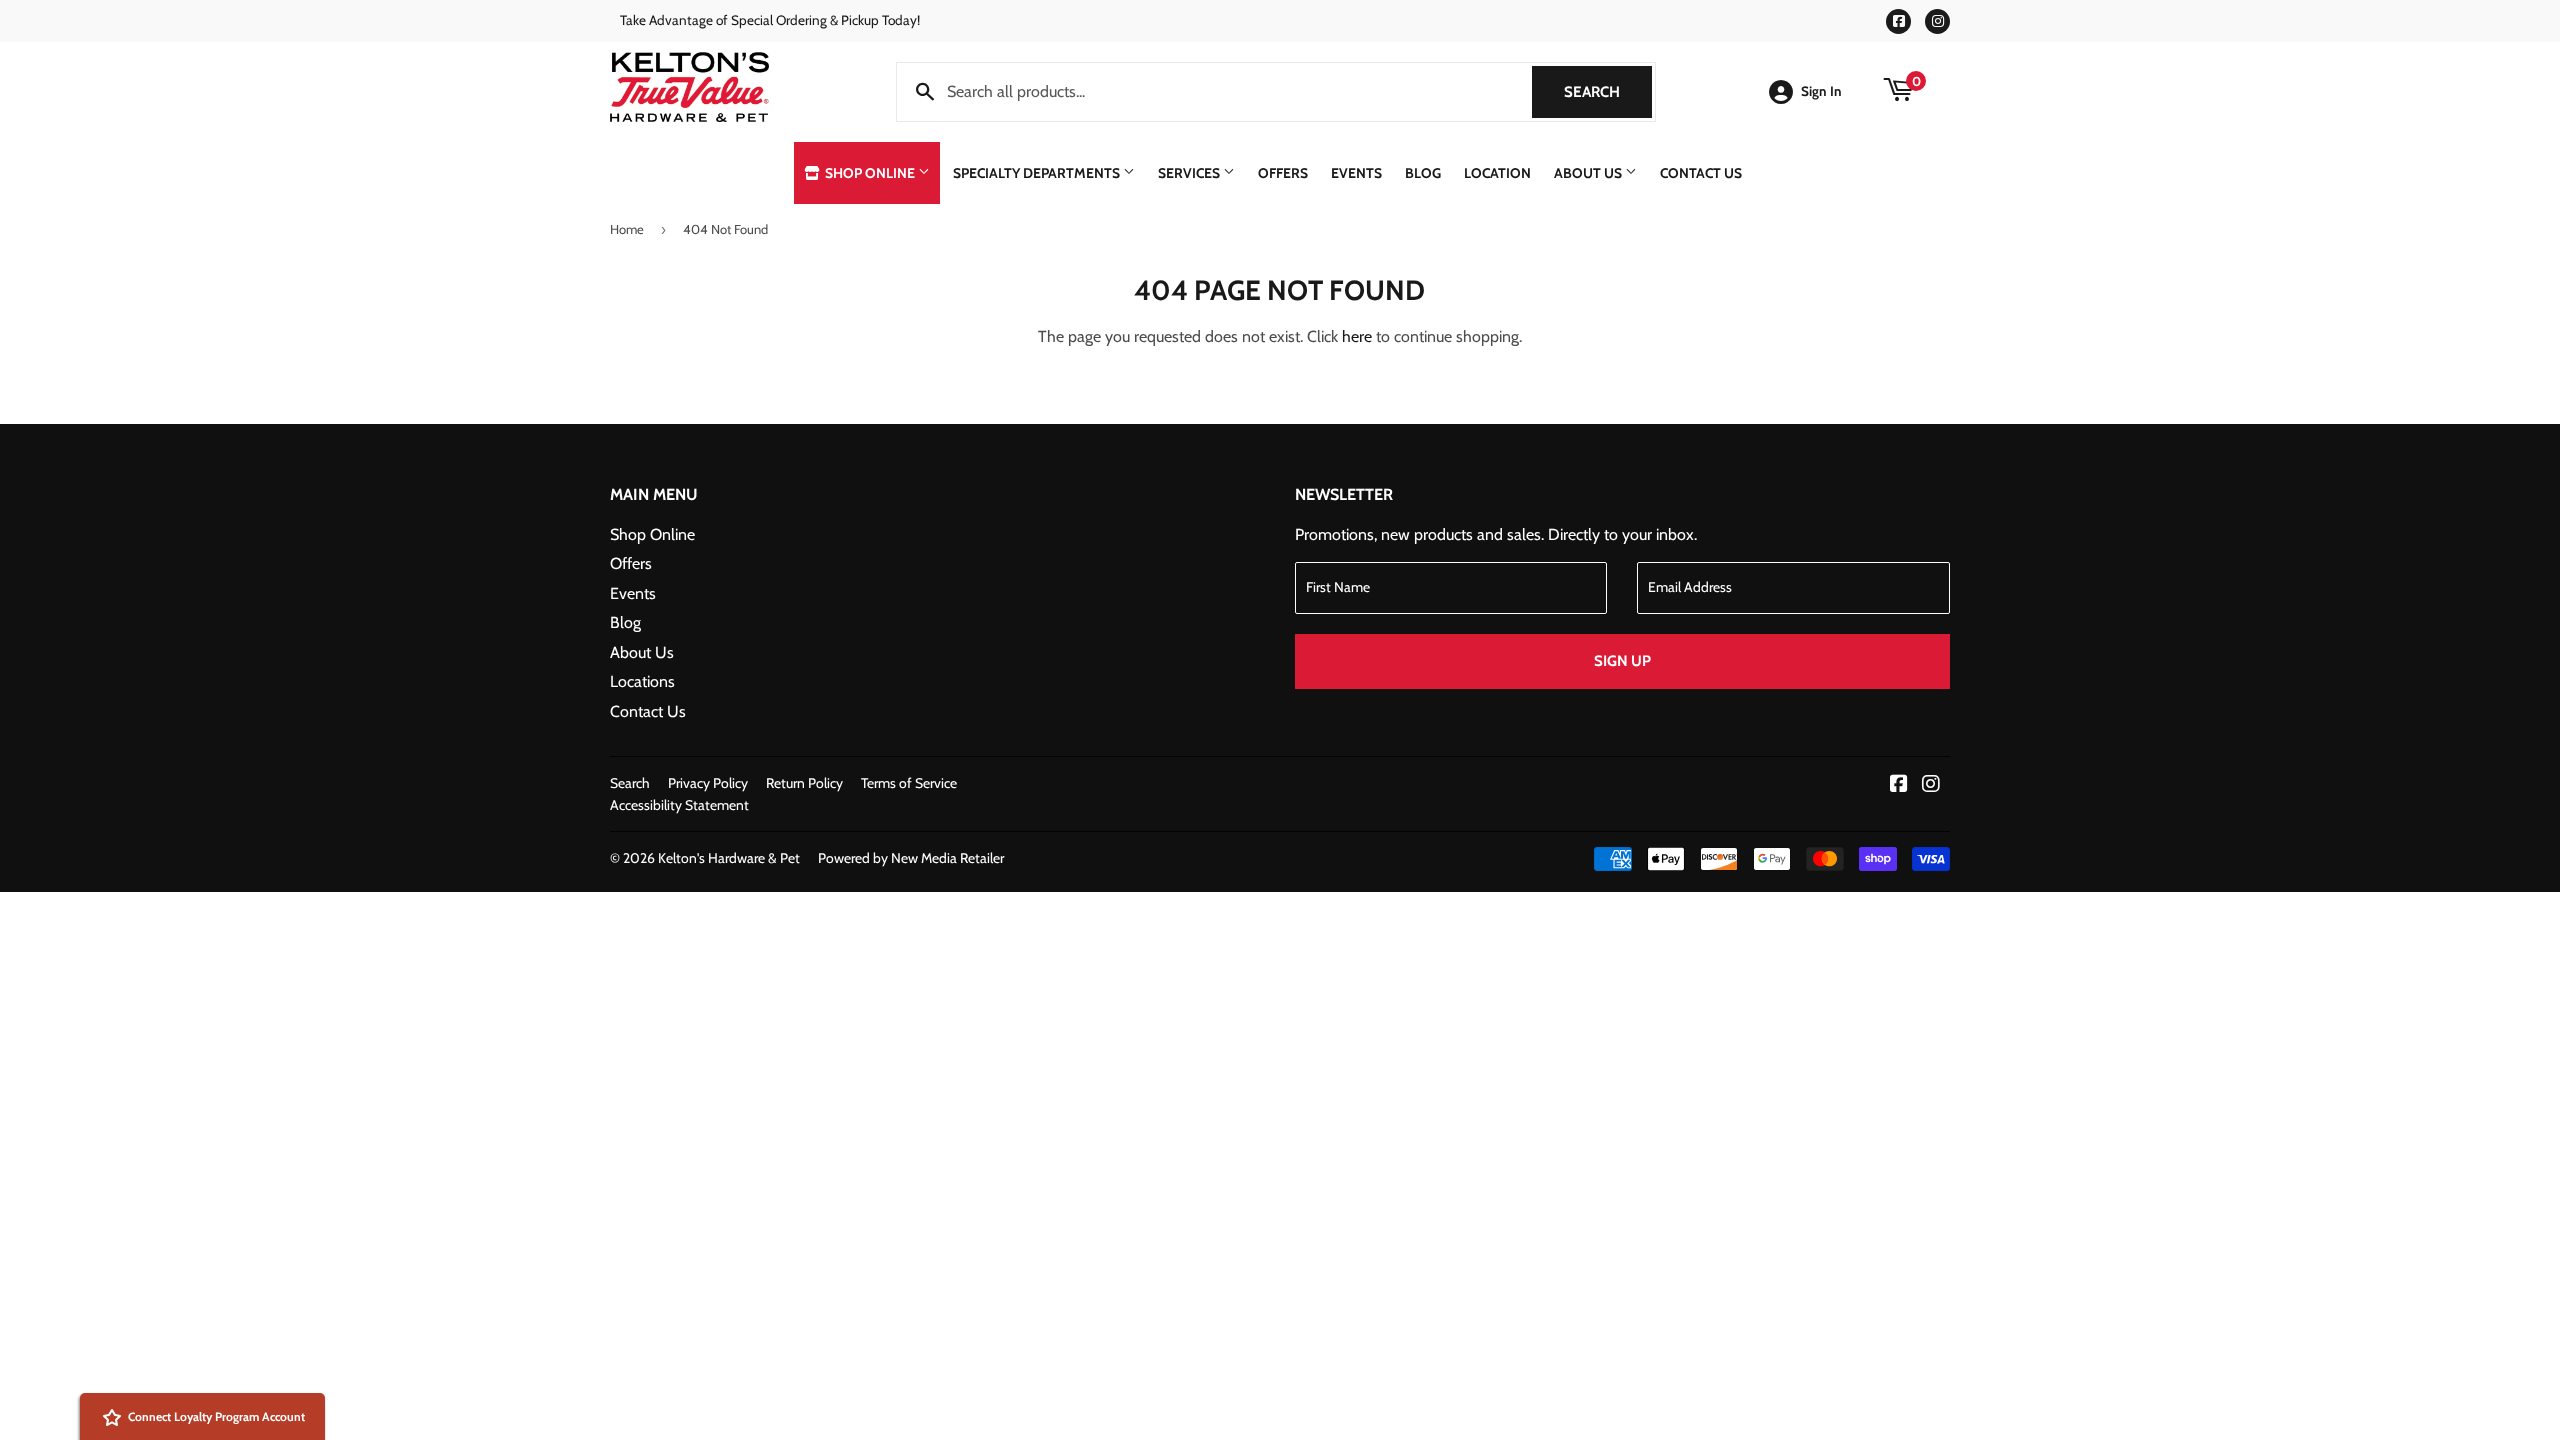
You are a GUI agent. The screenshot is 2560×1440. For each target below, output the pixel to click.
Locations (642, 681)
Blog (1423, 173)
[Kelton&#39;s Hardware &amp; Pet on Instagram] (1931, 785)
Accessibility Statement (679, 805)
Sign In (1821, 91)
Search (1608, 92)
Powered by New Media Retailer (911, 858)
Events (1356, 173)
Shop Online (870, 173)
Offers (1283, 173)
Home (627, 229)
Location (1497, 173)
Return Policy (804, 783)
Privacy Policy (708, 783)
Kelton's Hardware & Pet (729, 858)
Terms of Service (909, 783)
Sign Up (1622, 661)
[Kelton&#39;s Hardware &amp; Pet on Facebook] (1899, 785)
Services (1190, 173)
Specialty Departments (1038, 173)
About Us (1589, 173)
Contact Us (1701, 173)
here (1357, 336)
